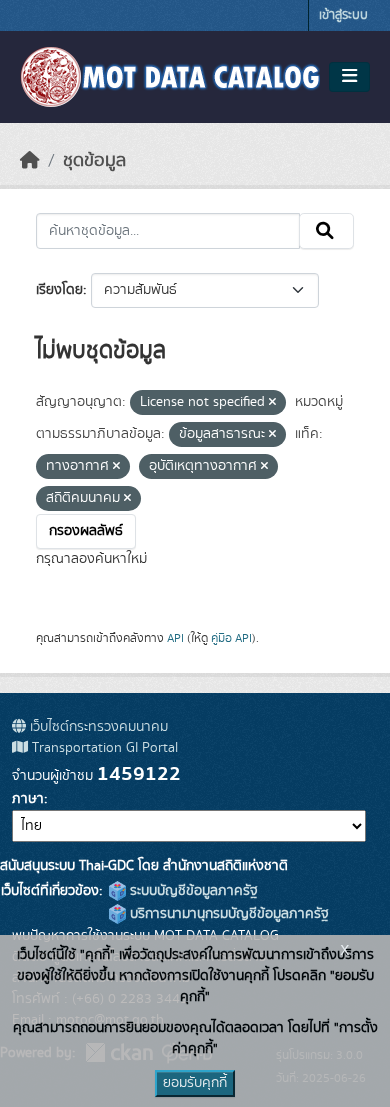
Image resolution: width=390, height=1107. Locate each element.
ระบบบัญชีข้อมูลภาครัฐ (192, 891)
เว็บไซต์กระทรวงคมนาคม (97, 727)
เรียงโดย (59, 290)
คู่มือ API (231, 638)
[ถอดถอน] (272, 403)
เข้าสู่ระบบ (343, 15)
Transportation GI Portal (103, 748)
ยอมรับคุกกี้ (195, 1083)
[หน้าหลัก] (30, 161)
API (175, 638)
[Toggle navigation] (349, 77)
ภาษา (28, 799)
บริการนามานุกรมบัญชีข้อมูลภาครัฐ (227, 914)
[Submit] (326, 231)
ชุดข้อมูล (94, 161)
